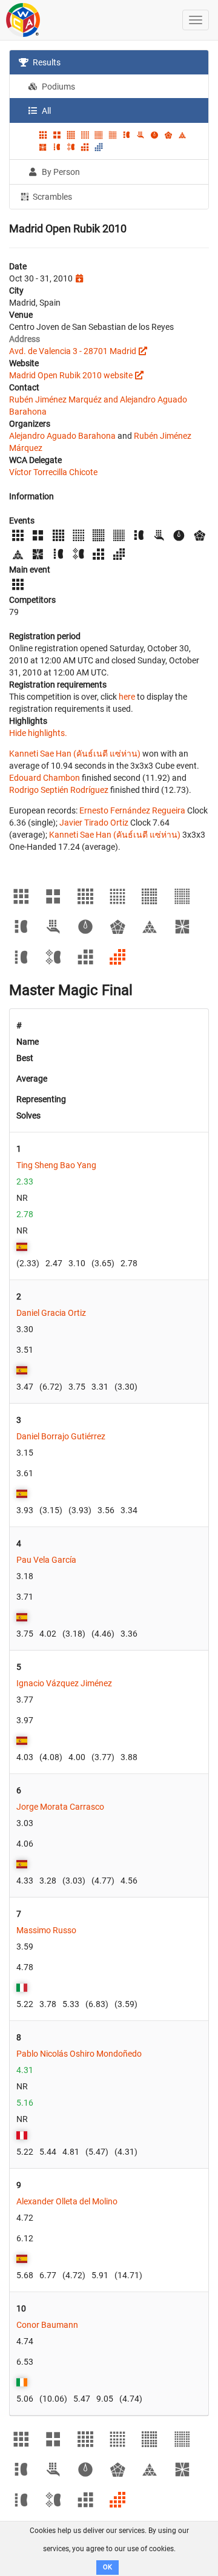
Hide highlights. (38, 733)
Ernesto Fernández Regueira (132, 810)
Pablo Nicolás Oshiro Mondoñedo (79, 2054)
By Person (60, 172)
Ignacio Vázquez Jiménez (64, 1683)
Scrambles (51, 197)
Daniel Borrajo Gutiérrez (61, 1436)
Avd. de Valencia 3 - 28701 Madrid (73, 351)
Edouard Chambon (45, 778)
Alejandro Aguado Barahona (62, 436)
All (45, 111)
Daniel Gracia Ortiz (51, 1313)
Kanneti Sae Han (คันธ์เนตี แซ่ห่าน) (75, 754)
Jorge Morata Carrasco (60, 1807)
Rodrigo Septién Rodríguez (59, 790)
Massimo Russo (46, 1930)
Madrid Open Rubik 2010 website (71, 375)
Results (46, 62)
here (127, 697)
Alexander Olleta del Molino (67, 2201)
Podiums (58, 87)
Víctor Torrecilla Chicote (53, 472)
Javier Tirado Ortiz (94, 823)
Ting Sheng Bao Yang (56, 1165)
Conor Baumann (47, 2325)
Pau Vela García (46, 1560)
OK (107, 2567)
